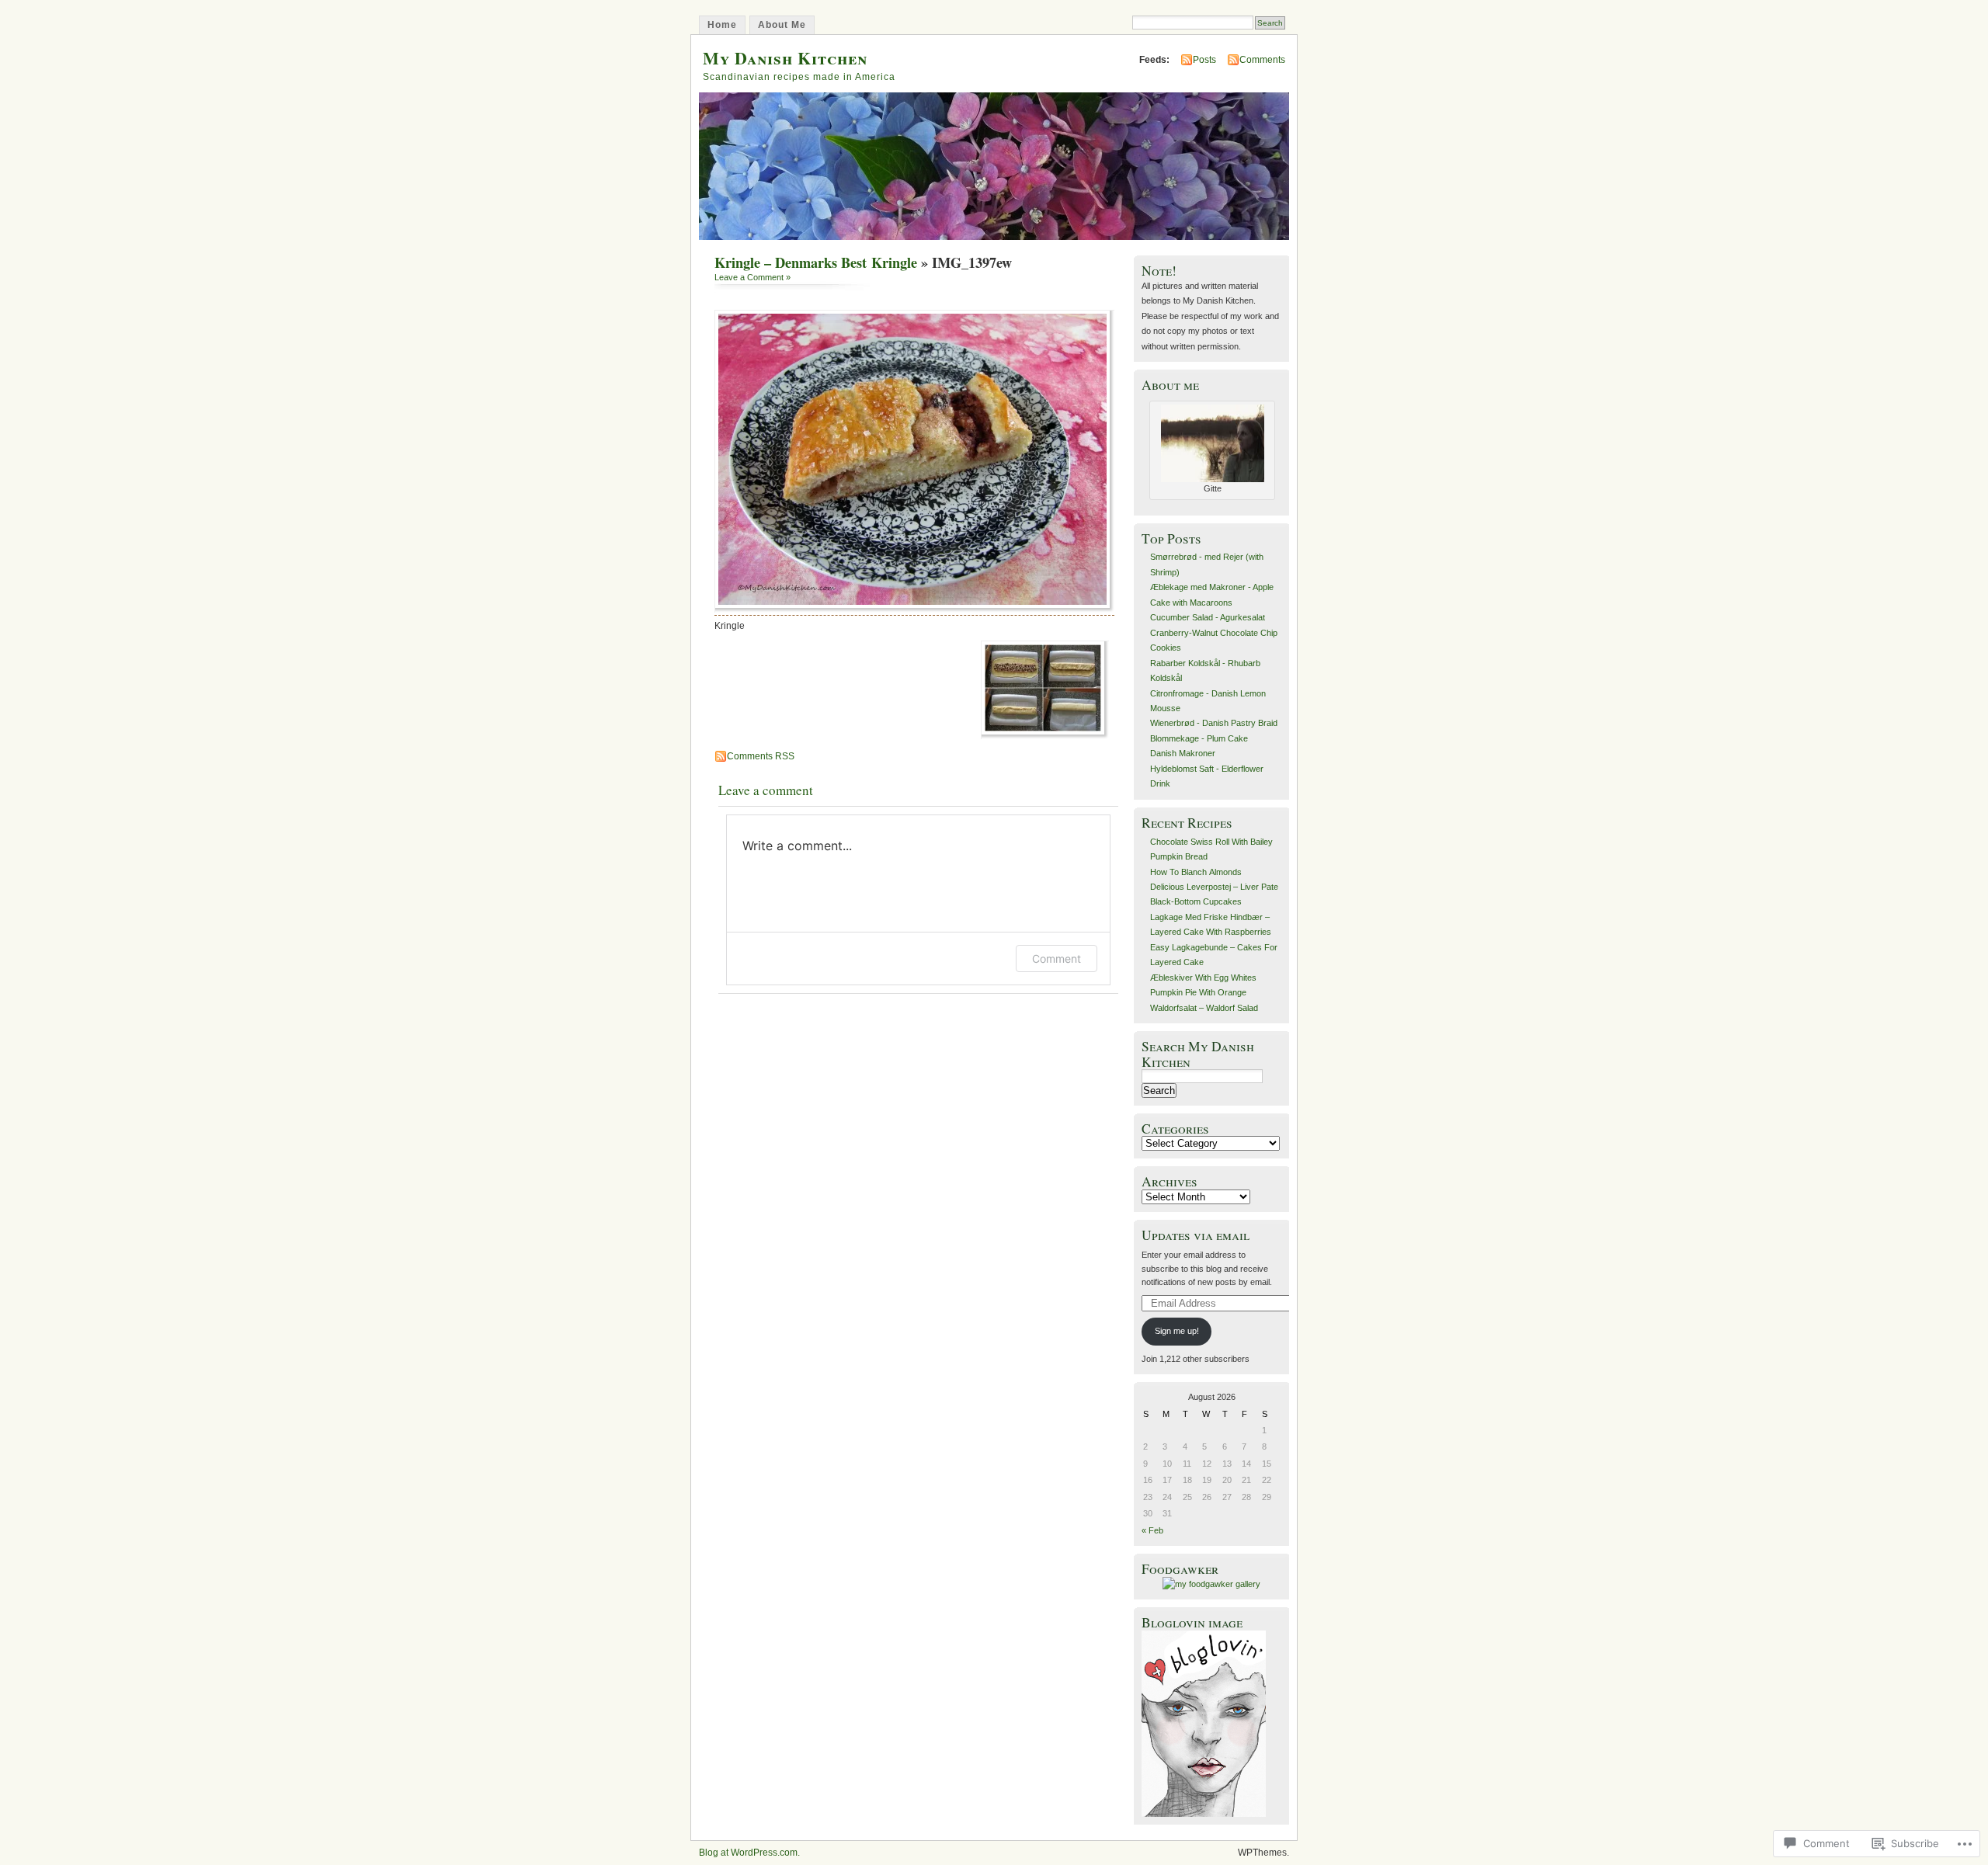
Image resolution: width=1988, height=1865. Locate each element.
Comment (1057, 959)
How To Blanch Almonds (1196, 872)
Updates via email (1196, 1235)
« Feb (1152, 1530)
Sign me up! (1177, 1331)
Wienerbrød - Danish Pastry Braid (1214, 723)
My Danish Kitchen (785, 58)
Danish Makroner (1183, 753)
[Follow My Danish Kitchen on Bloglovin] (1204, 1814)
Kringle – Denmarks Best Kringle (816, 262)
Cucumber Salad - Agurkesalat (1208, 617)
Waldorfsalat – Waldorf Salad (1204, 1008)
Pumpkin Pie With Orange (1198, 992)
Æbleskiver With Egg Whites (1203, 978)
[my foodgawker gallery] (1211, 1584)
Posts (1204, 60)
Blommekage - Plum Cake (1199, 738)
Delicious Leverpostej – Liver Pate (1214, 887)
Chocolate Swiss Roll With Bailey (1211, 842)
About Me (782, 25)
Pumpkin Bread (1179, 856)
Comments (1262, 60)
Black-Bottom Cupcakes (1196, 901)
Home (722, 25)
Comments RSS (761, 756)
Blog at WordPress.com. (749, 1853)
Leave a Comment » (752, 277)
